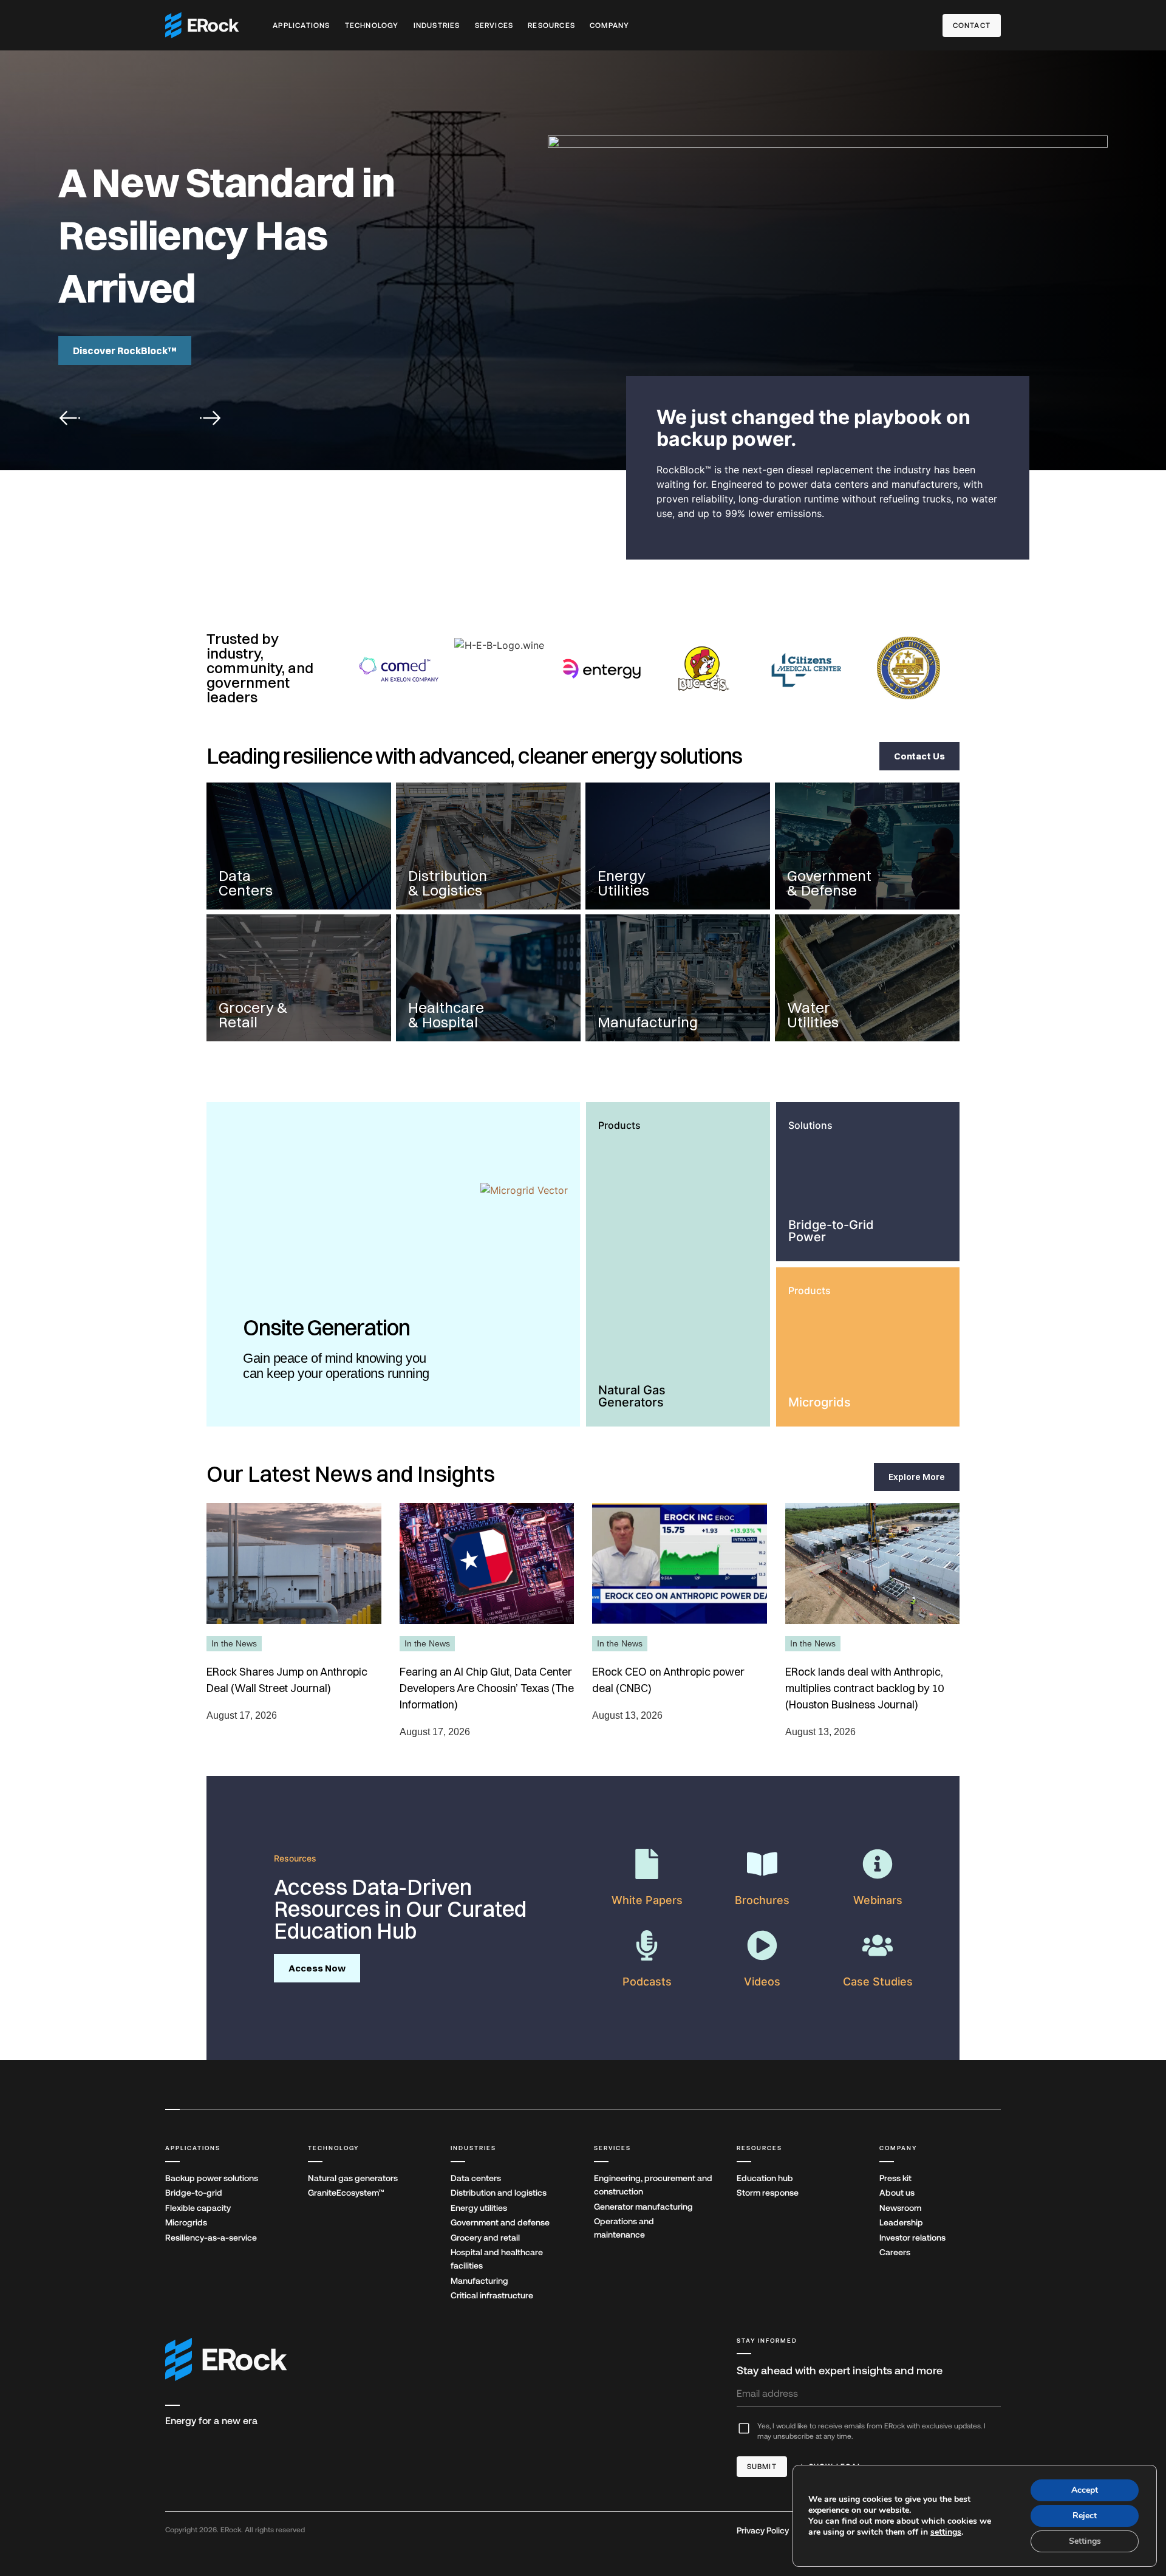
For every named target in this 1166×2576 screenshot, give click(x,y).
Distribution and (499, 2193)
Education (765, 2178)
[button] (70, 418)
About (897, 2193)
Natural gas (353, 2178)
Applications (301, 26)
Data (476, 2178)
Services (494, 26)
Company (609, 26)
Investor (912, 2238)
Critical (492, 2295)
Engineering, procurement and (653, 2185)
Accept (1085, 2490)
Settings (1085, 2541)
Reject (1085, 2516)
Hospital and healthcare (497, 2259)
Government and (500, 2222)
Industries (437, 26)
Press (895, 2178)
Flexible (198, 2208)
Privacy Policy (763, 2530)
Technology (372, 26)
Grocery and (485, 2238)
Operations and (624, 2228)
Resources (551, 26)
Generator (643, 2207)
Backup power (212, 2178)
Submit (762, 2467)
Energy (479, 2208)
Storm (768, 2193)
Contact (972, 26)
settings (946, 2532)
